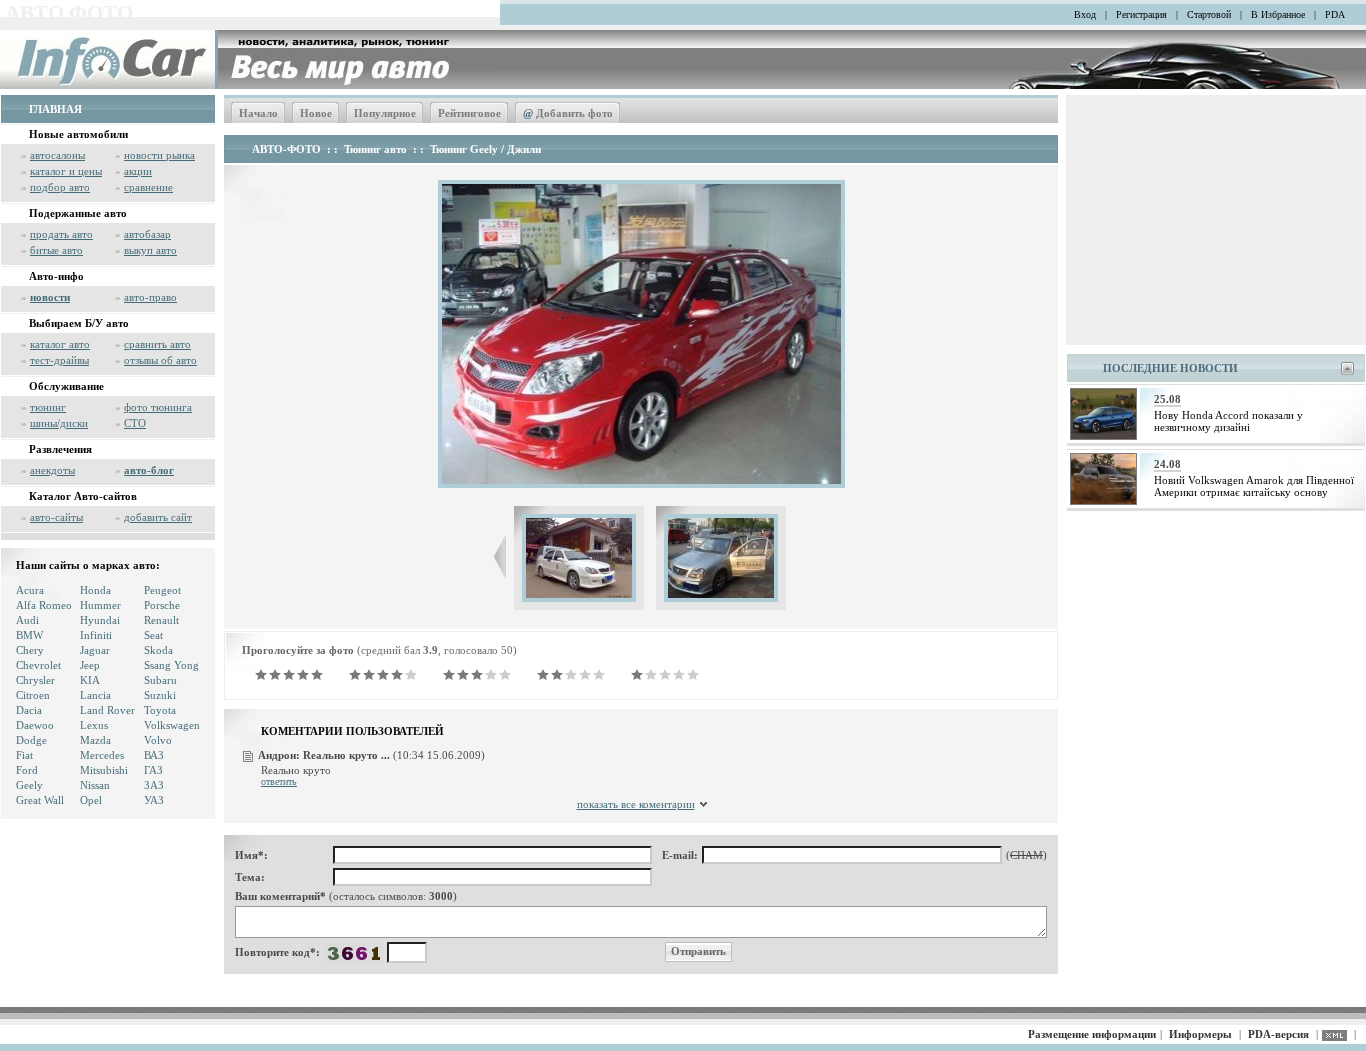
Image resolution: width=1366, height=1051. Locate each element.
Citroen (33, 695)
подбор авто (60, 187)
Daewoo (35, 725)
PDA (1335, 14)
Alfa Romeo (44, 605)
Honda (95, 590)
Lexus (94, 725)
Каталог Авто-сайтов (83, 496)
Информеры (1200, 1034)
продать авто (61, 234)
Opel (91, 800)
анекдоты (52, 470)
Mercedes (102, 755)
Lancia (95, 695)
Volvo (158, 740)
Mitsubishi (104, 770)
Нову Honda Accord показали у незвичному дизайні (1228, 421)
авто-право (150, 297)
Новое (316, 113)
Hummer (100, 605)
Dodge (31, 740)
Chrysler (35, 680)
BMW (29, 635)
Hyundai (100, 620)
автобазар (147, 234)
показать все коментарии (636, 804)
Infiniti (96, 635)
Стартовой (1209, 14)
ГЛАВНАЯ (55, 109)
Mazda (95, 740)
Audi (27, 620)
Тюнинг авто (375, 149)
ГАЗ (153, 770)
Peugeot (162, 590)
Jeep (90, 665)
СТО (135, 423)
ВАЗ (154, 755)
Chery (30, 650)
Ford (27, 770)
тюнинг (48, 407)
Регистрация (1141, 14)
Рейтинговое (469, 113)
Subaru (160, 680)
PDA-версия (1278, 1034)
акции (138, 171)
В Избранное (1278, 14)
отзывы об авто (160, 360)
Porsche (162, 605)
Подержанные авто (78, 213)
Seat (153, 635)
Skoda (158, 650)
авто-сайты (56, 517)
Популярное (385, 113)
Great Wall (40, 800)
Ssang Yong (171, 665)
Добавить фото (568, 113)
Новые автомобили (78, 134)
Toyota (160, 710)
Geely (29, 785)
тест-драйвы (59, 360)
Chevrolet (38, 665)
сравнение (148, 187)
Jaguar (95, 650)
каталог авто (60, 344)
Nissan (95, 785)
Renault (161, 620)
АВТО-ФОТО (286, 149)
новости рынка (159, 155)
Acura (30, 590)
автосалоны (57, 155)
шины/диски (59, 423)
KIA (90, 680)
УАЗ (154, 800)
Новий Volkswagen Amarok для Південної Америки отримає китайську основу (1254, 486)
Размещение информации (1092, 1034)
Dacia (29, 710)
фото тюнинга (158, 407)
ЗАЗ (154, 785)
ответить (279, 781)
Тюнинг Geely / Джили (485, 149)
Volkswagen (172, 725)
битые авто (56, 250)
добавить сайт (158, 517)
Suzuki (160, 695)
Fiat (24, 755)
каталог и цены (66, 171)
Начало (258, 113)
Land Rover (107, 710)
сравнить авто (157, 344)
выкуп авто (150, 250)
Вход (1085, 14)
